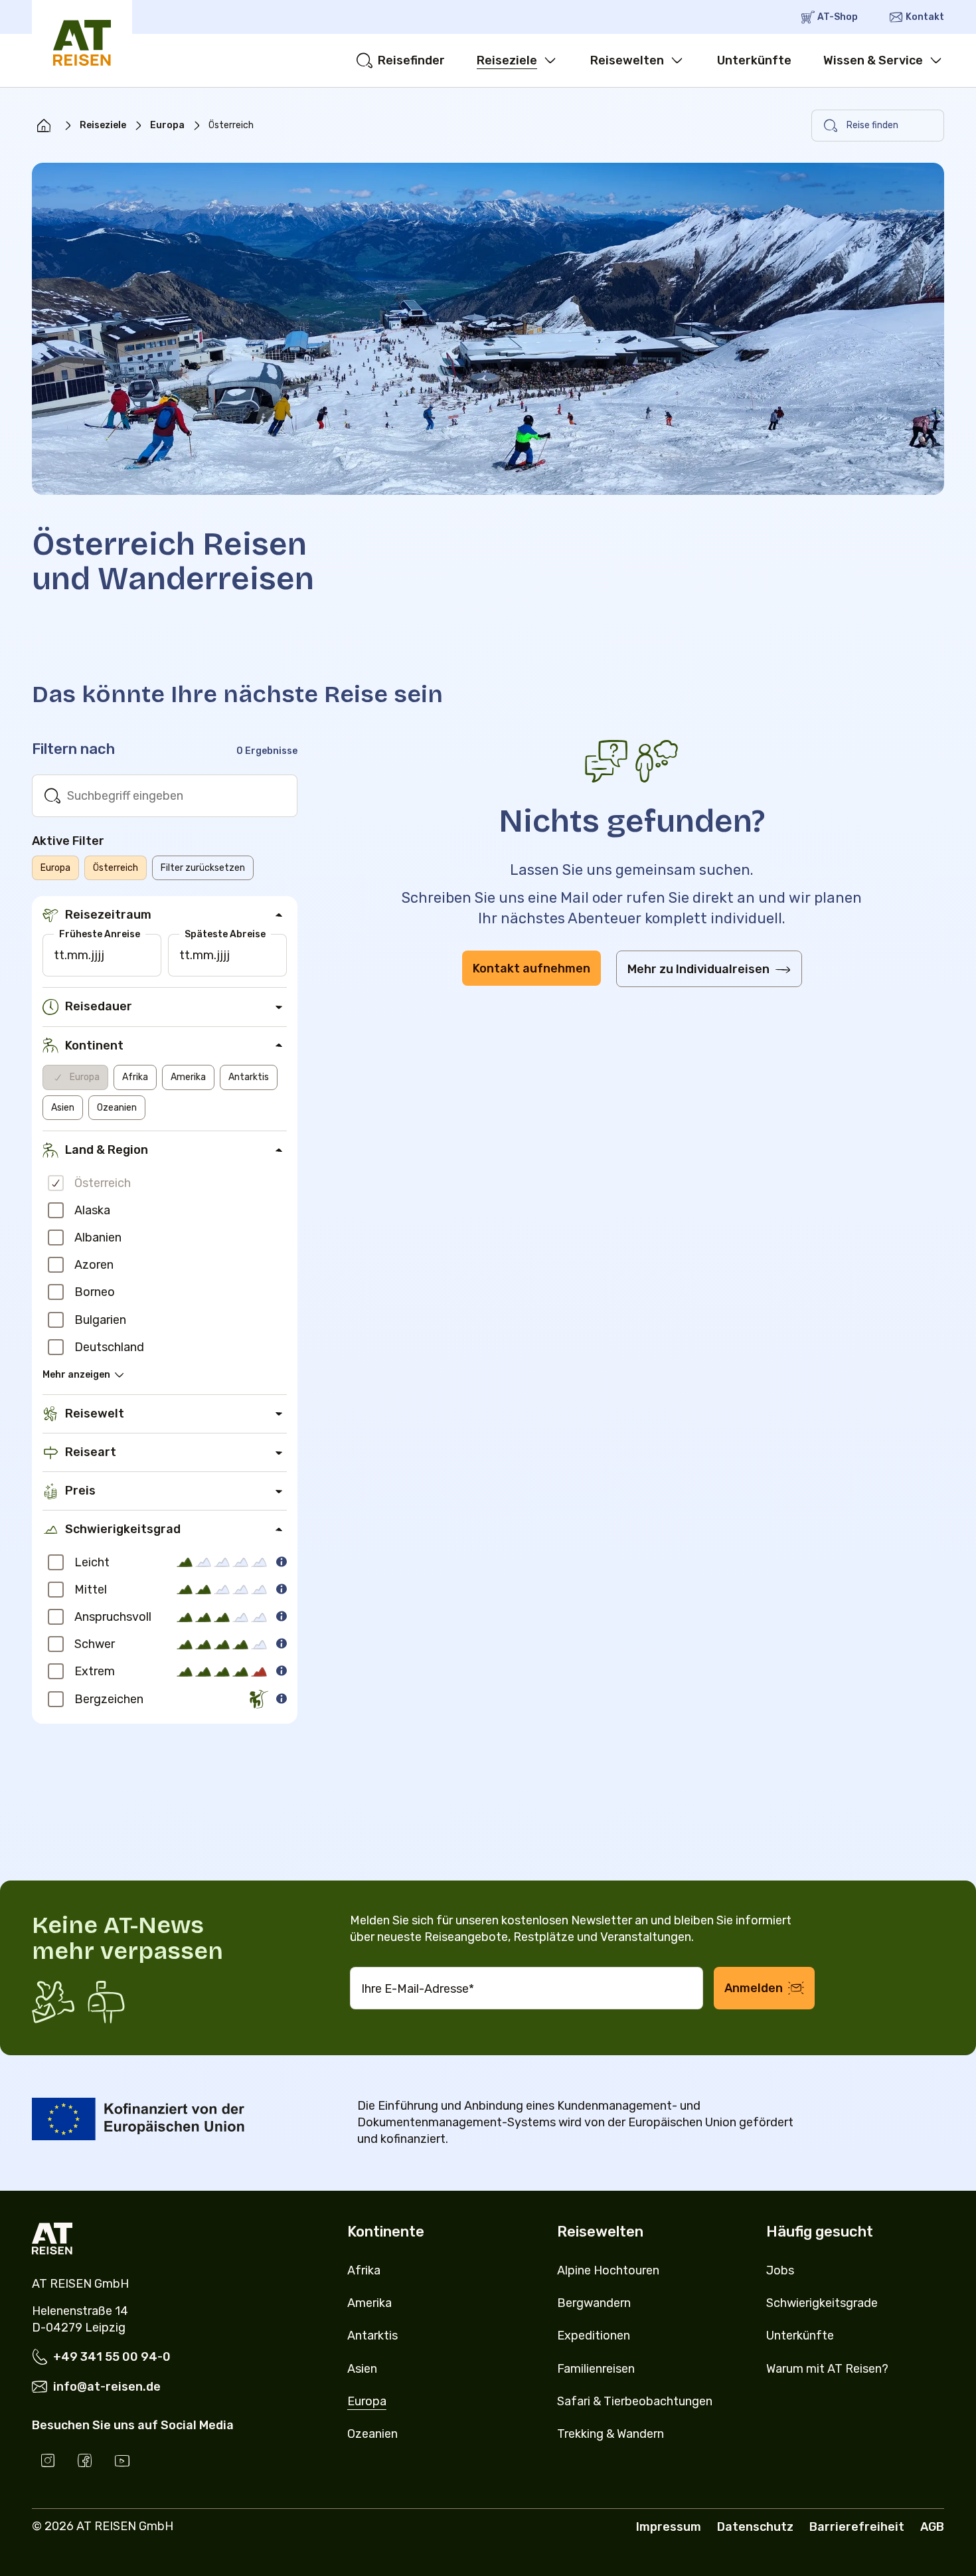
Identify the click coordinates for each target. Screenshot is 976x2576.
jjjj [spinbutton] (98, 955)
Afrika (135, 1077)
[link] (44, 126)
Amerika (188, 1077)
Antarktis (249, 1077)
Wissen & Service (873, 60)
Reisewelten (627, 60)
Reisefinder (411, 60)
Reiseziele (507, 60)
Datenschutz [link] (755, 2527)
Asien (63, 1108)
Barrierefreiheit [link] (857, 2527)
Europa (167, 125)
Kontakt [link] (925, 17)
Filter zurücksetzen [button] (203, 868)
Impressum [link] (669, 2527)
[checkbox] (56, 1183)
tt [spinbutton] (59, 955)
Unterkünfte (754, 60)
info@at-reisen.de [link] (107, 2387)
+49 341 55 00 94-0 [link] (112, 2357)
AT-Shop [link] (838, 17)
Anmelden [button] (754, 1988)
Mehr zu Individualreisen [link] (698, 969)
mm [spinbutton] (78, 955)
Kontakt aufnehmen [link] (531, 968)
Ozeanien (117, 1108)
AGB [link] (932, 2527)
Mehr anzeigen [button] (76, 1375)
